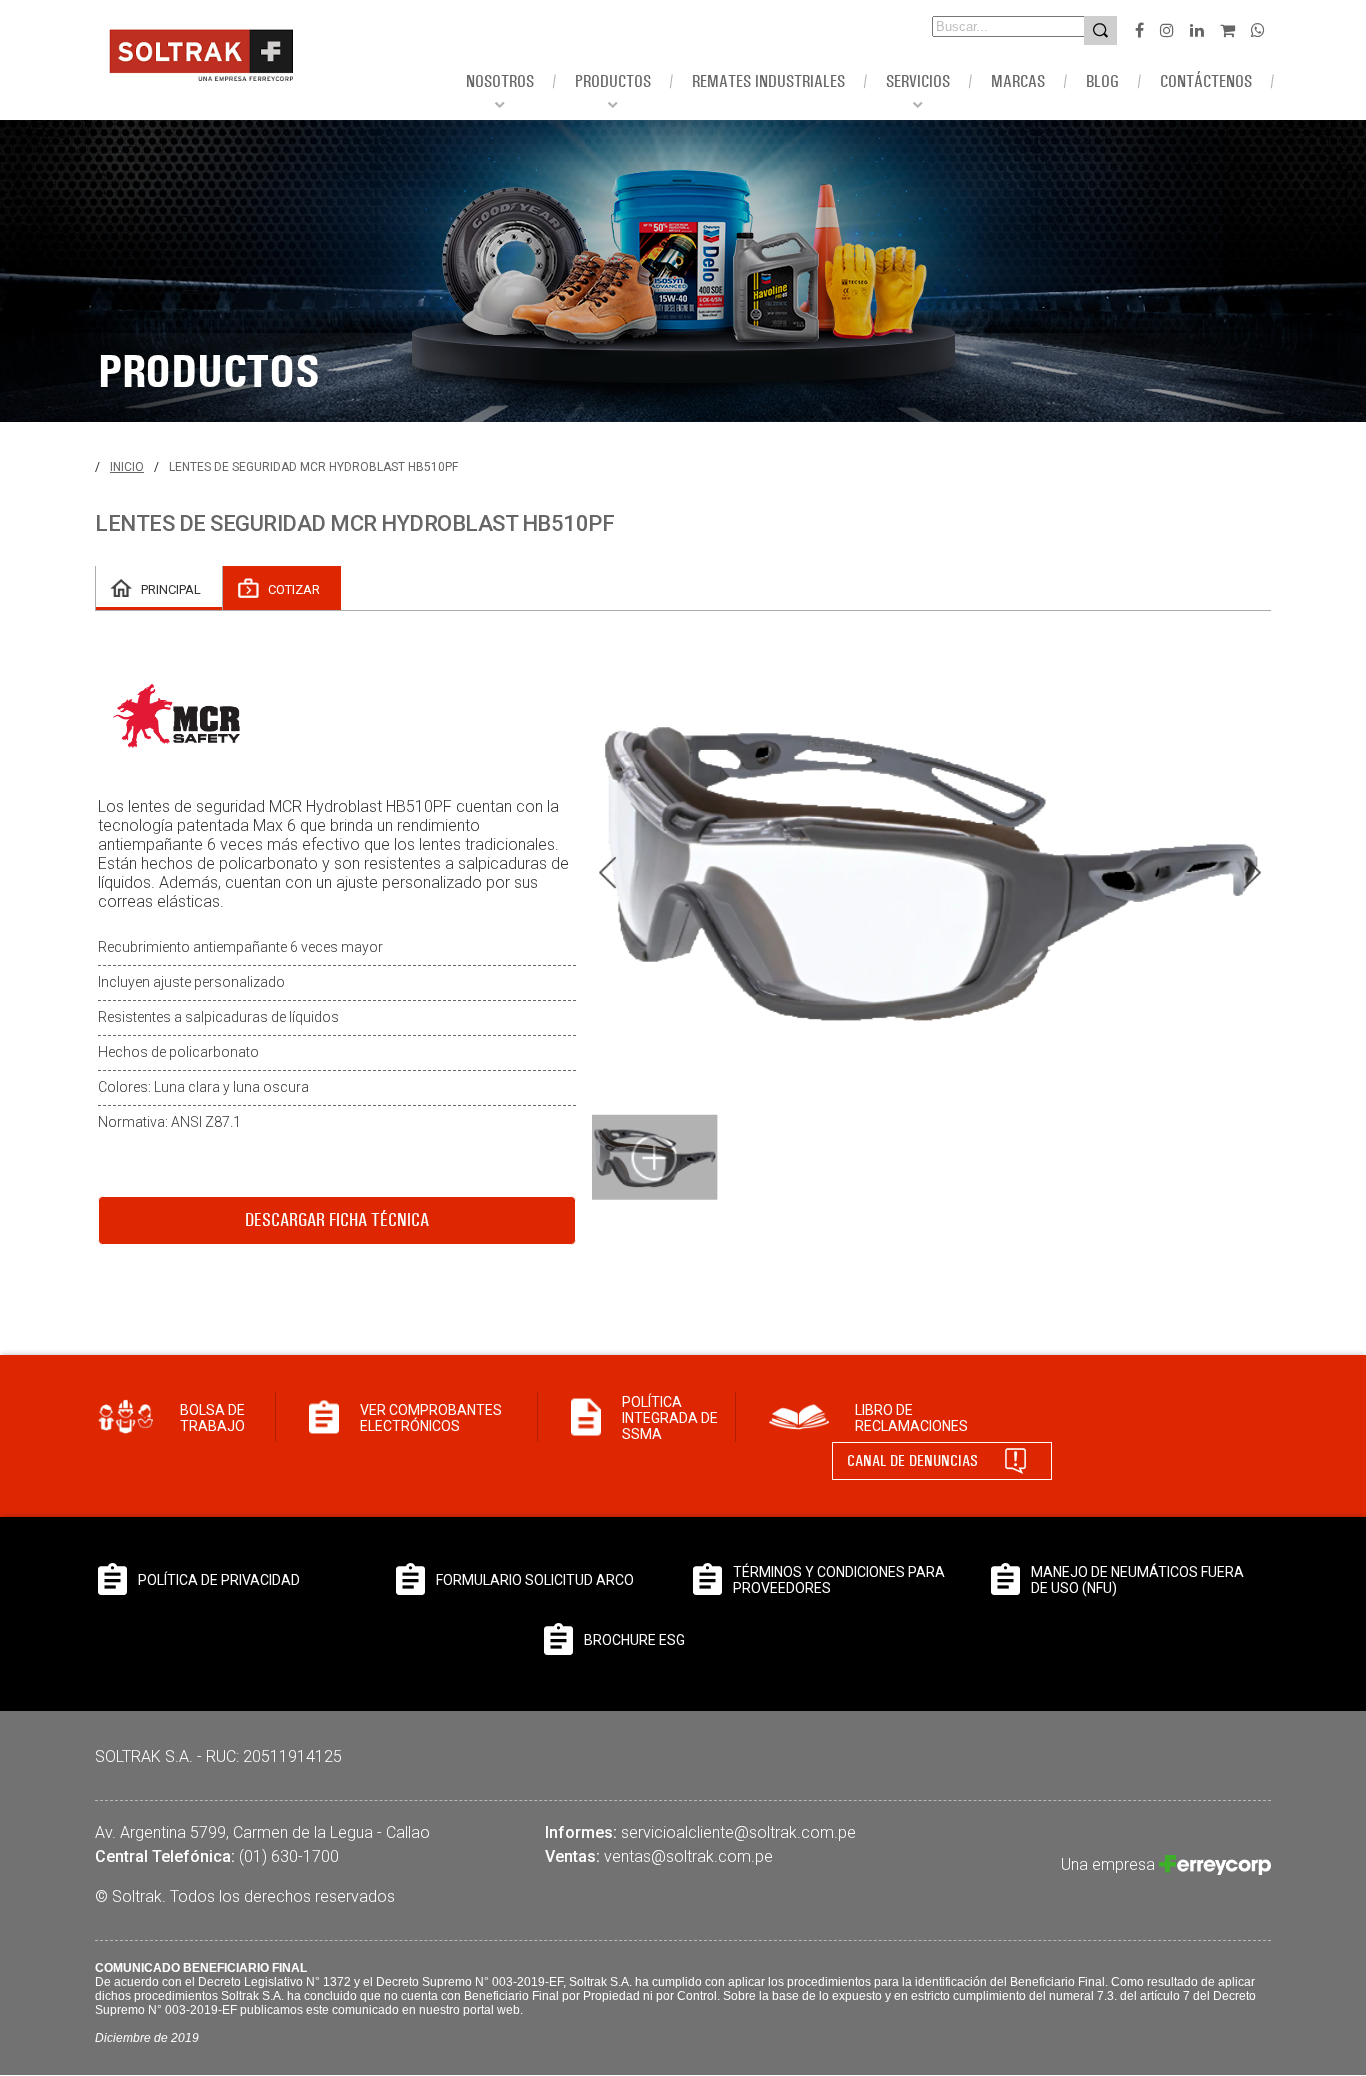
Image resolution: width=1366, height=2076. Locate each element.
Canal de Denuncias (912, 1460)
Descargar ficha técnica (337, 1220)
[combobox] (980, 26)
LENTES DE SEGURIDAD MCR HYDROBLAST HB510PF (313, 467)
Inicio (127, 467)
